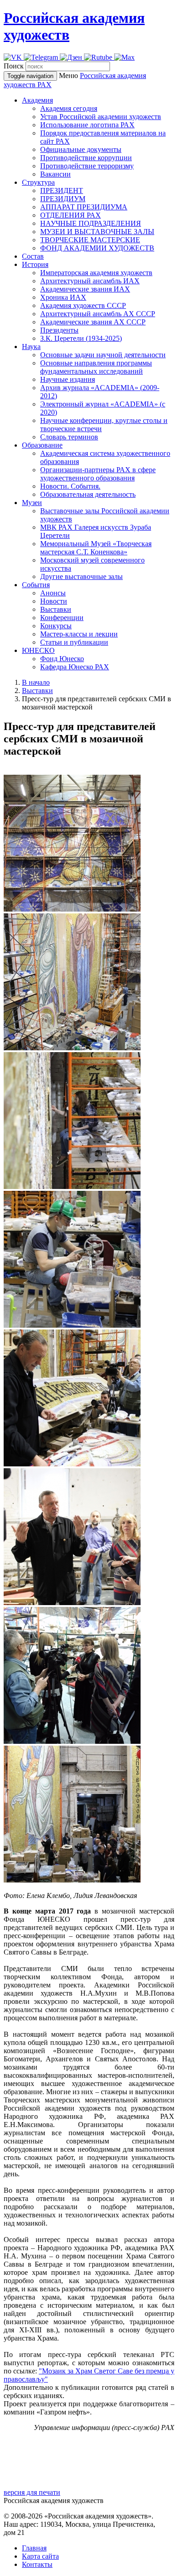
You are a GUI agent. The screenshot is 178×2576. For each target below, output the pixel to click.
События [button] (36, 585)
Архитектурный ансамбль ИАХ (90, 281)
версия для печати (32, 2492)
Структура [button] (38, 182)
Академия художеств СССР (83, 305)
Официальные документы (81, 149)
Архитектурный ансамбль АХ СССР (98, 314)
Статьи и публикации (74, 642)
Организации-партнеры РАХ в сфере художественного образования (98, 474)
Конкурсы (56, 626)
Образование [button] (42, 445)
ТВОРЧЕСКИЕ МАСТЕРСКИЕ (90, 240)
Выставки (56, 609)
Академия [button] (37, 100)
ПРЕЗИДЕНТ (62, 190)
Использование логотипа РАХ (87, 125)
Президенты (59, 330)
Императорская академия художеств (96, 273)
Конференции (62, 618)
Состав (33, 256)
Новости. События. (70, 486)
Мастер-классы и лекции (79, 634)
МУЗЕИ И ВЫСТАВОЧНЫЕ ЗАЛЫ (97, 232)
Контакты (37, 2564)
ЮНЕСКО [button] (38, 650)
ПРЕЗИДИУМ (63, 199)
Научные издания (68, 379)
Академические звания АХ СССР (93, 322)
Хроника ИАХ (63, 297)
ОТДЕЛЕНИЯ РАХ (71, 215)
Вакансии (55, 174)
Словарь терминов (69, 437)
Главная (34, 2548)
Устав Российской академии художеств (101, 117)
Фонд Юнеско (62, 659)
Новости (54, 601)
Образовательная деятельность (88, 494)
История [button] (35, 264)
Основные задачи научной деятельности (103, 355)
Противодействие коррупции (86, 158)
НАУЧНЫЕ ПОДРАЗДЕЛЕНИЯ (91, 223)
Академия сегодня (69, 108)
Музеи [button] (32, 503)
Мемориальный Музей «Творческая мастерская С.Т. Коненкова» (96, 548)
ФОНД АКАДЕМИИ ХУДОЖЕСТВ (97, 248)
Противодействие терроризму (87, 166)
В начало (36, 682)
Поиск (14, 66)
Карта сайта (40, 2556)
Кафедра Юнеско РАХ (75, 667)
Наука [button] (31, 347)
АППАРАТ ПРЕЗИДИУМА (84, 207)
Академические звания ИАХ (85, 289)
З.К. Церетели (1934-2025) (81, 338)
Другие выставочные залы (81, 576)
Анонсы (53, 593)
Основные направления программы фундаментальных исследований (96, 367)
